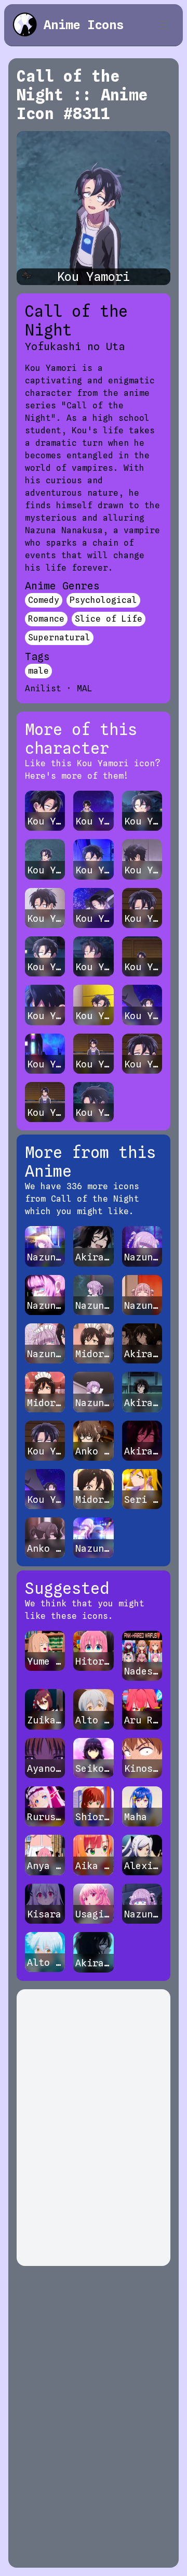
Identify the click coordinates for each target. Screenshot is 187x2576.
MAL (85, 688)
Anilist (43, 688)
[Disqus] (94, 2128)
